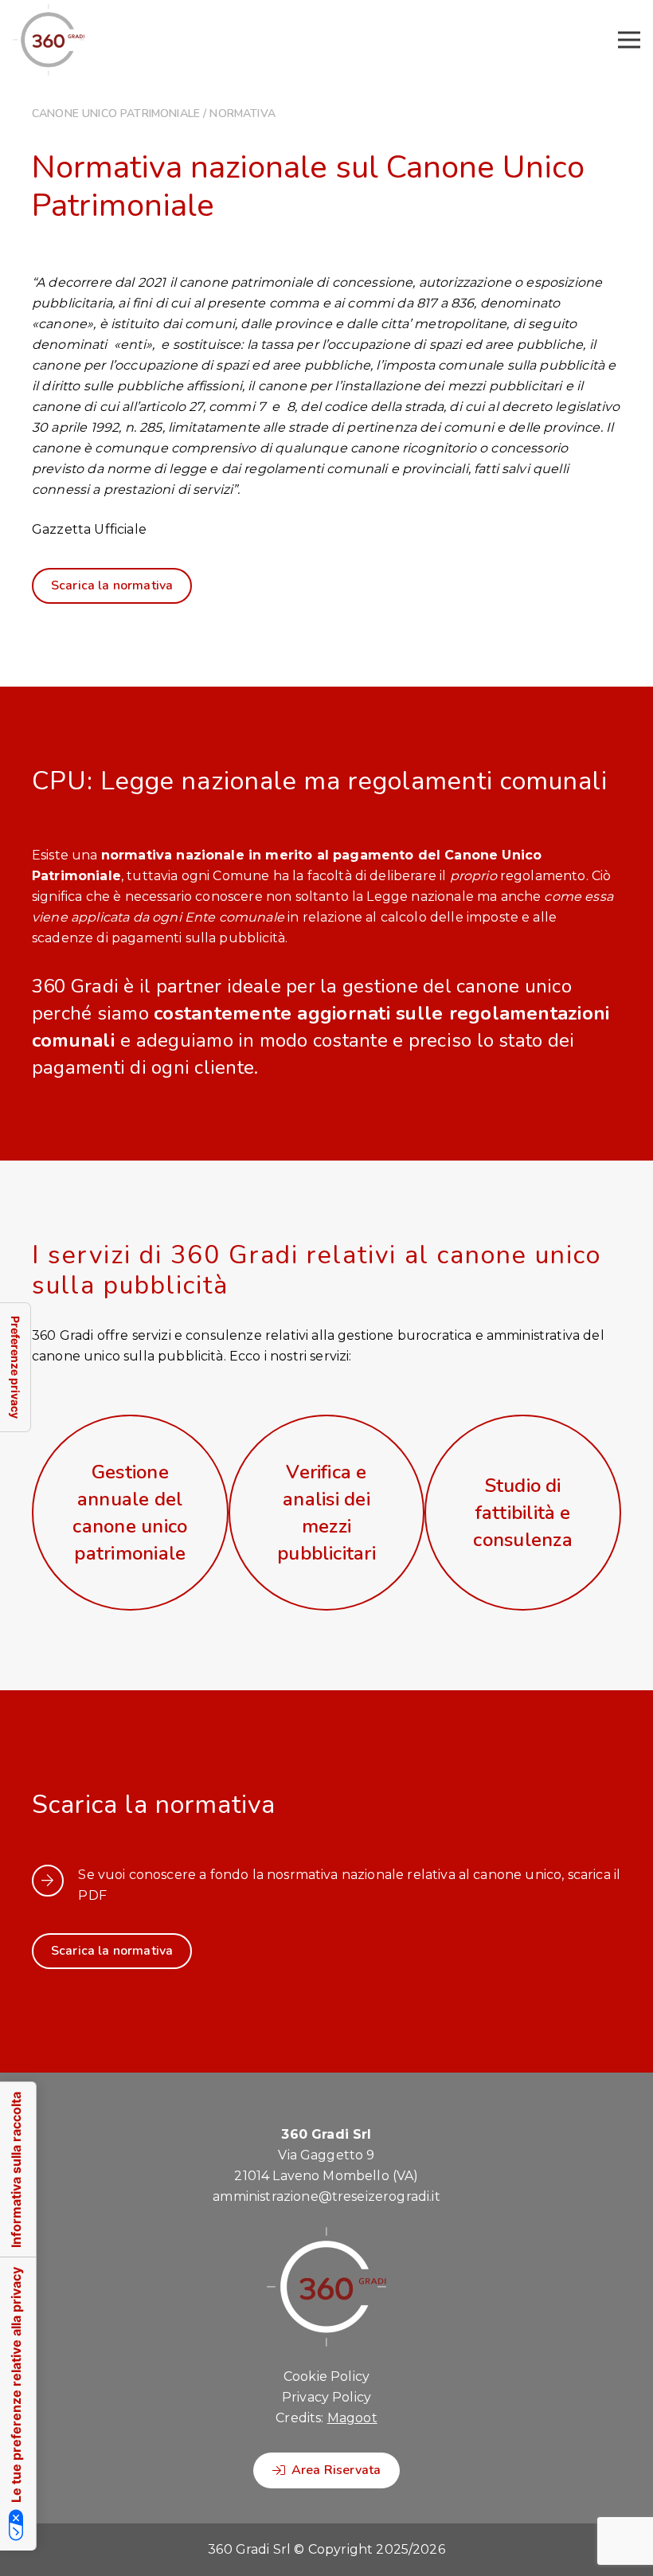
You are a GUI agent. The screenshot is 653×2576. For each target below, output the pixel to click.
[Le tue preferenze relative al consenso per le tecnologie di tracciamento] (15, 1367)
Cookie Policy (326, 2376)
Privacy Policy (326, 2397)
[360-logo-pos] (49, 40)
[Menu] (629, 40)
